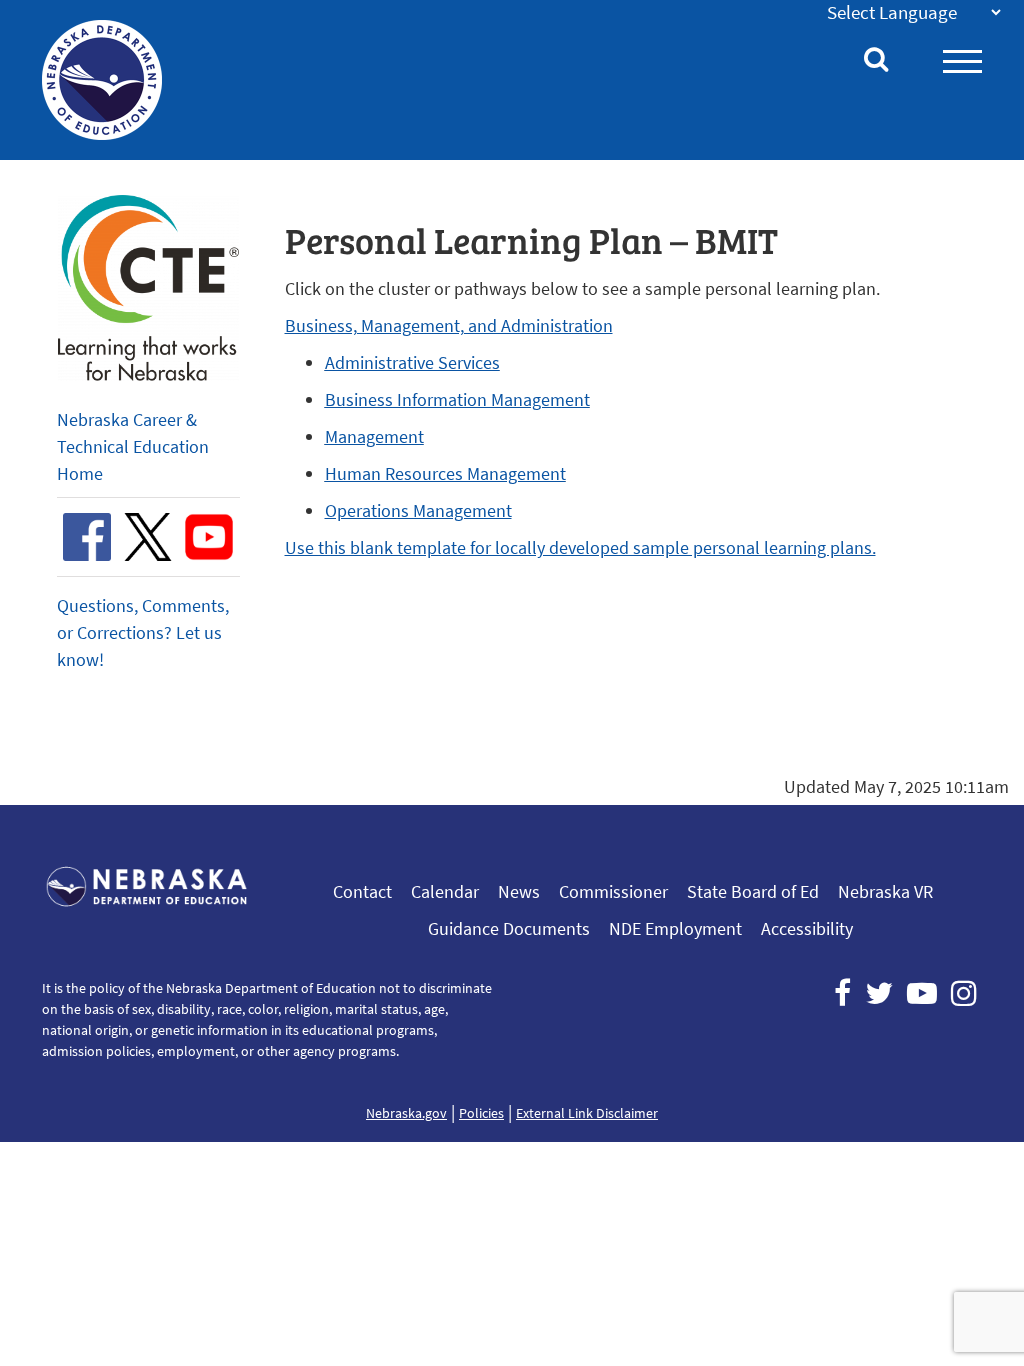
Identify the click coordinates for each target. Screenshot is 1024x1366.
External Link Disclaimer (587, 1113)
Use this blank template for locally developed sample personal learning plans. (580, 547)
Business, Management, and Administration (449, 325)
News (519, 891)
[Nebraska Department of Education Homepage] (108, 80)
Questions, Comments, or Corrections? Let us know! (143, 632)
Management (374, 436)
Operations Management (418, 510)
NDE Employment (675, 928)
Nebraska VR (885, 891)
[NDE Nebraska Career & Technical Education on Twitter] (148, 537)
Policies (481, 1113)
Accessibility (807, 928)
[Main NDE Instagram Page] (964, 993)
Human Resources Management (445, 473)
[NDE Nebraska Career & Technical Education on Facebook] (87, 537)
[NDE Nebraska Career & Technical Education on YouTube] (209, 537)
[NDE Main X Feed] (879, 993)
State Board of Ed (753, 891)
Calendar (445, 891)
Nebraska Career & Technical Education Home (133, 446)
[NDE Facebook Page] (842, 993)
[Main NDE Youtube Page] (922, 993)
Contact (362, 891)
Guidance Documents (509, 928)
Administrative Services (412, 362)
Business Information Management (457, 399)
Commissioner (613, 891)
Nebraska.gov (406, 1113)
